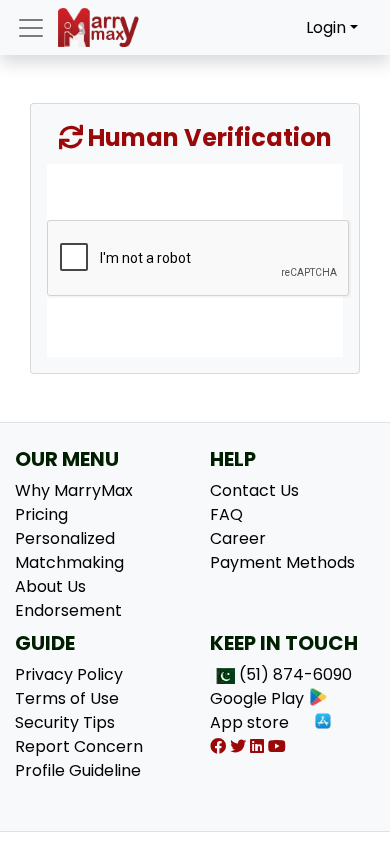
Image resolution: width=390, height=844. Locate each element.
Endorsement (68, 610)
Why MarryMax (74, 490)
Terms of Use (67, 698)
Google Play (257, 698)
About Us (50, 586)
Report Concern (79, 746)
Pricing (41, 514)
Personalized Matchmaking (69, 550)
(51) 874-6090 (295, 674)
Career (238, 538)
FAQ (226, 514)
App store (249, 722)
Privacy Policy (69, 674)
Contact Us (254, 490)
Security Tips (65, 722)
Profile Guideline (78, 770)
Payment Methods (282, 562)
